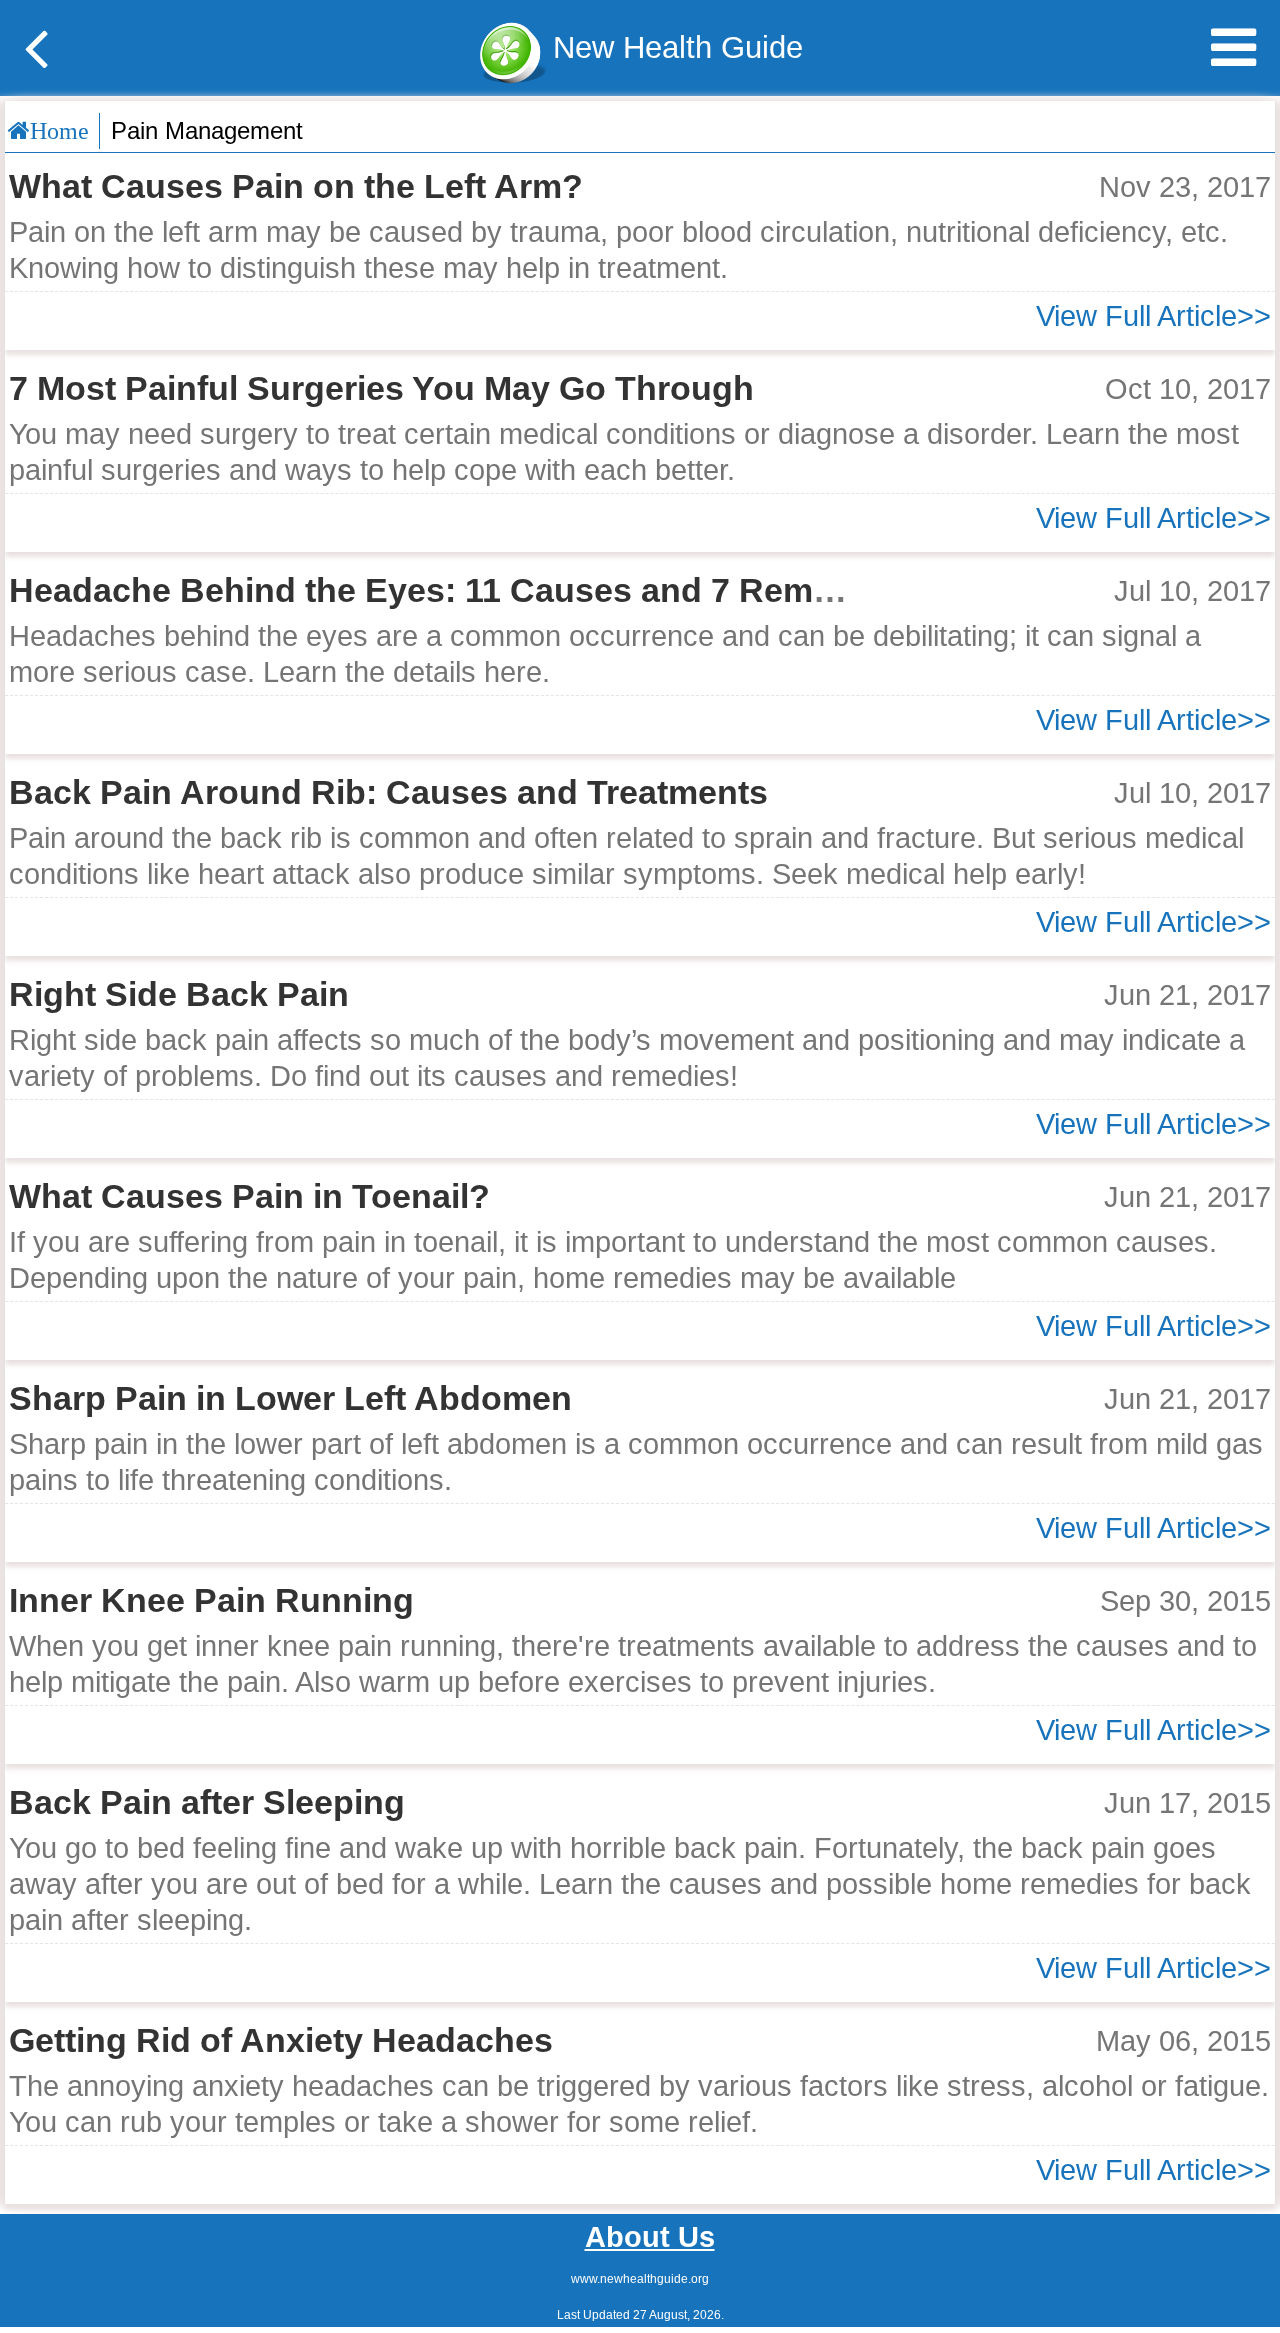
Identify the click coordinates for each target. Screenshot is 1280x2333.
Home (59, 130)
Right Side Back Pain (179, 994)
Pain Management (207, 130)
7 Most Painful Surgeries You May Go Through (381, 388)
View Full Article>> (1153, 316)
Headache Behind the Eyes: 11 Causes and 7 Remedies (454, 590)
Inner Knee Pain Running (211, 1600)
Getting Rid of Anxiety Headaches (281, 2040)
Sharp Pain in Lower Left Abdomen (290, 1398)
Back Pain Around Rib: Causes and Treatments (388, 792)
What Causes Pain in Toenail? (249, 1196)
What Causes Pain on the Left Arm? (296, 186)
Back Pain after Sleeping (207, 1802)
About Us (650, 2237)
